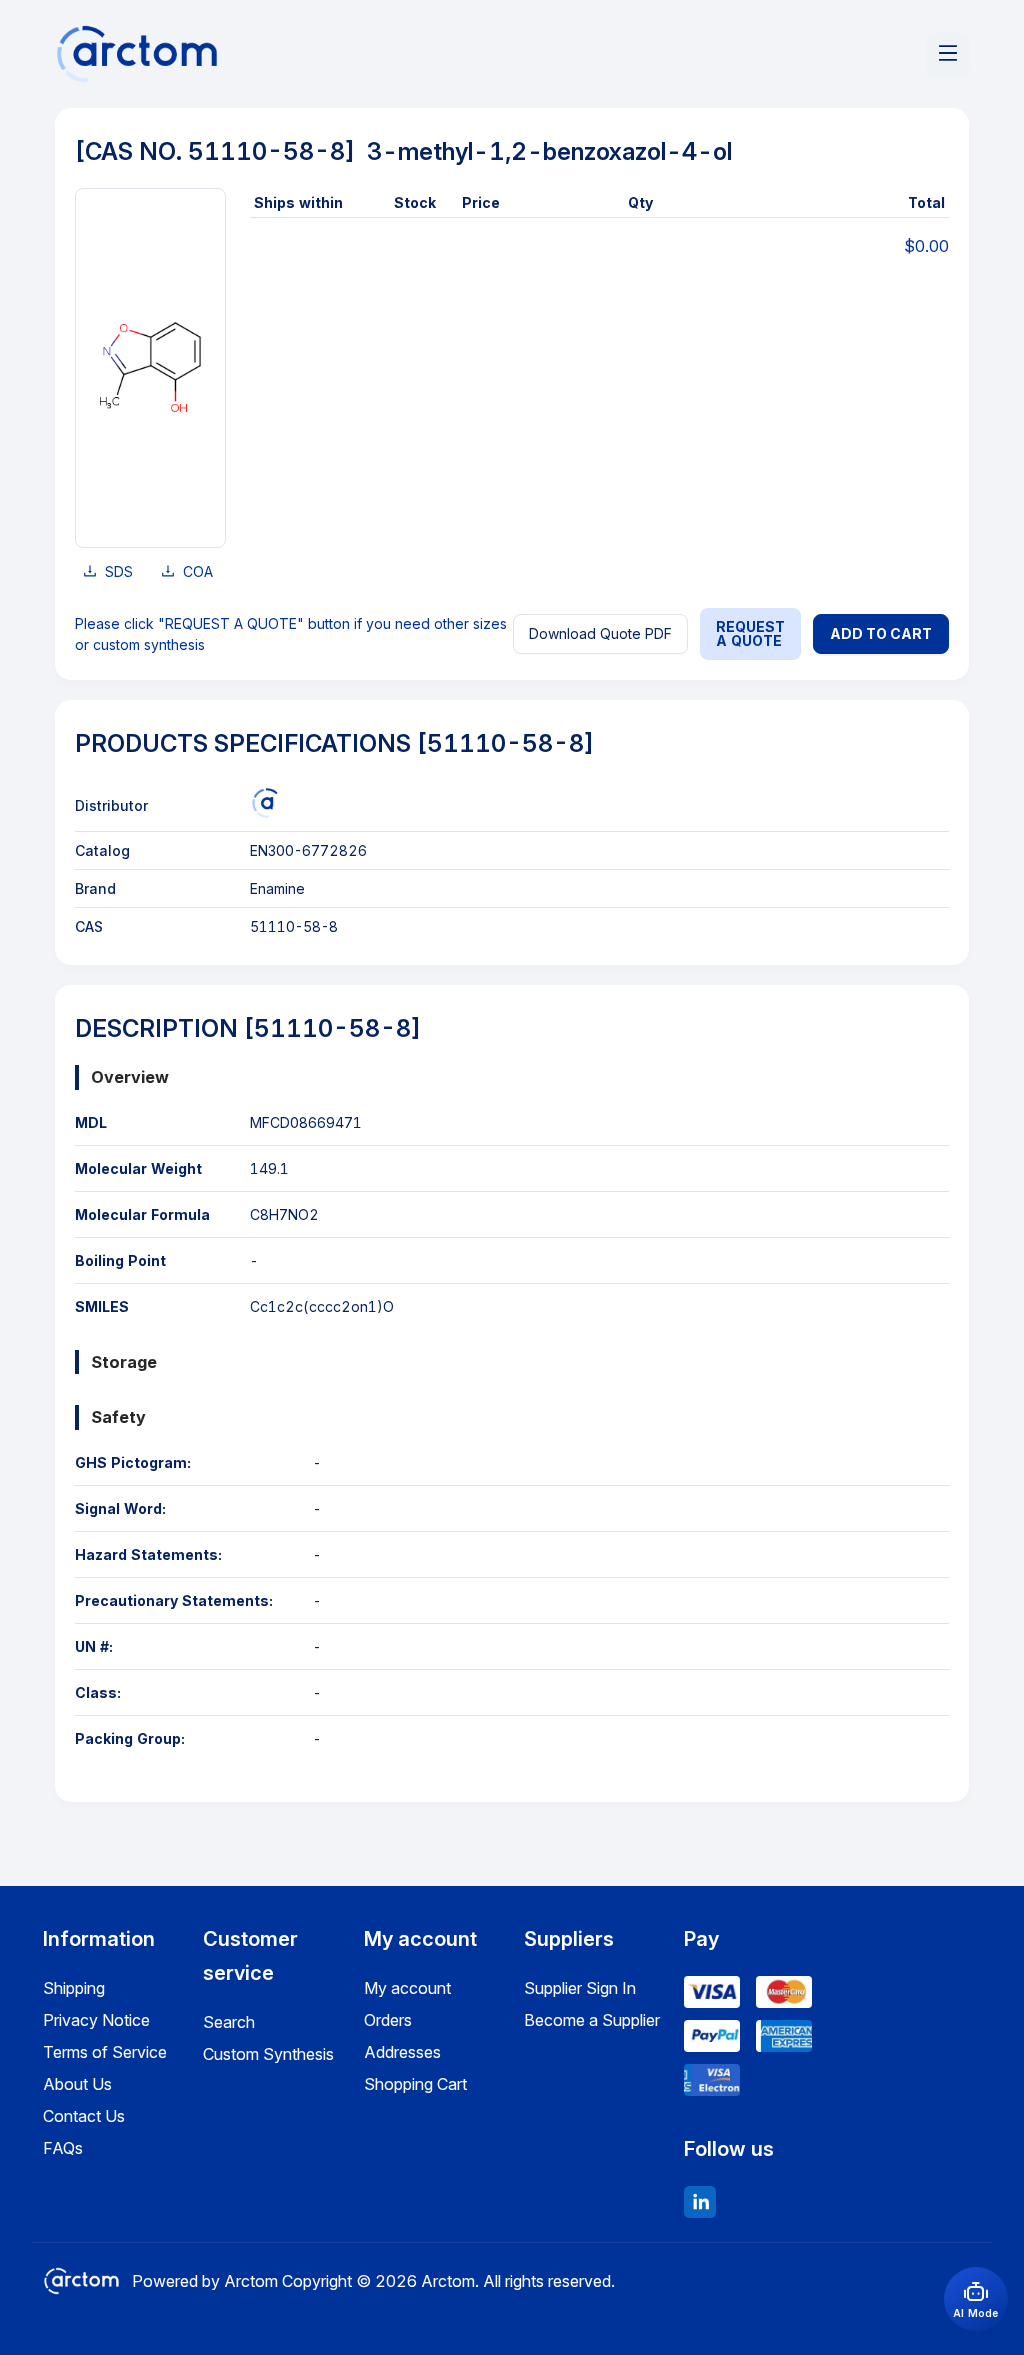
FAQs (63, 2148)
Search (229, 2022)
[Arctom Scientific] (265, 803)
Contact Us (84, 2116)
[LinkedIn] (700, 2202)
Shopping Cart (415, 2084)
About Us (77, 2084)
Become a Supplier (592, 2020)
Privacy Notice (96, 2020)
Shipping (74, 1988)
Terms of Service (105, 2052)
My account (407, 1988)
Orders (388, 2020)
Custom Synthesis (268, 2054)
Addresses (402, 2052)
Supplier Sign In (580, 1988)
